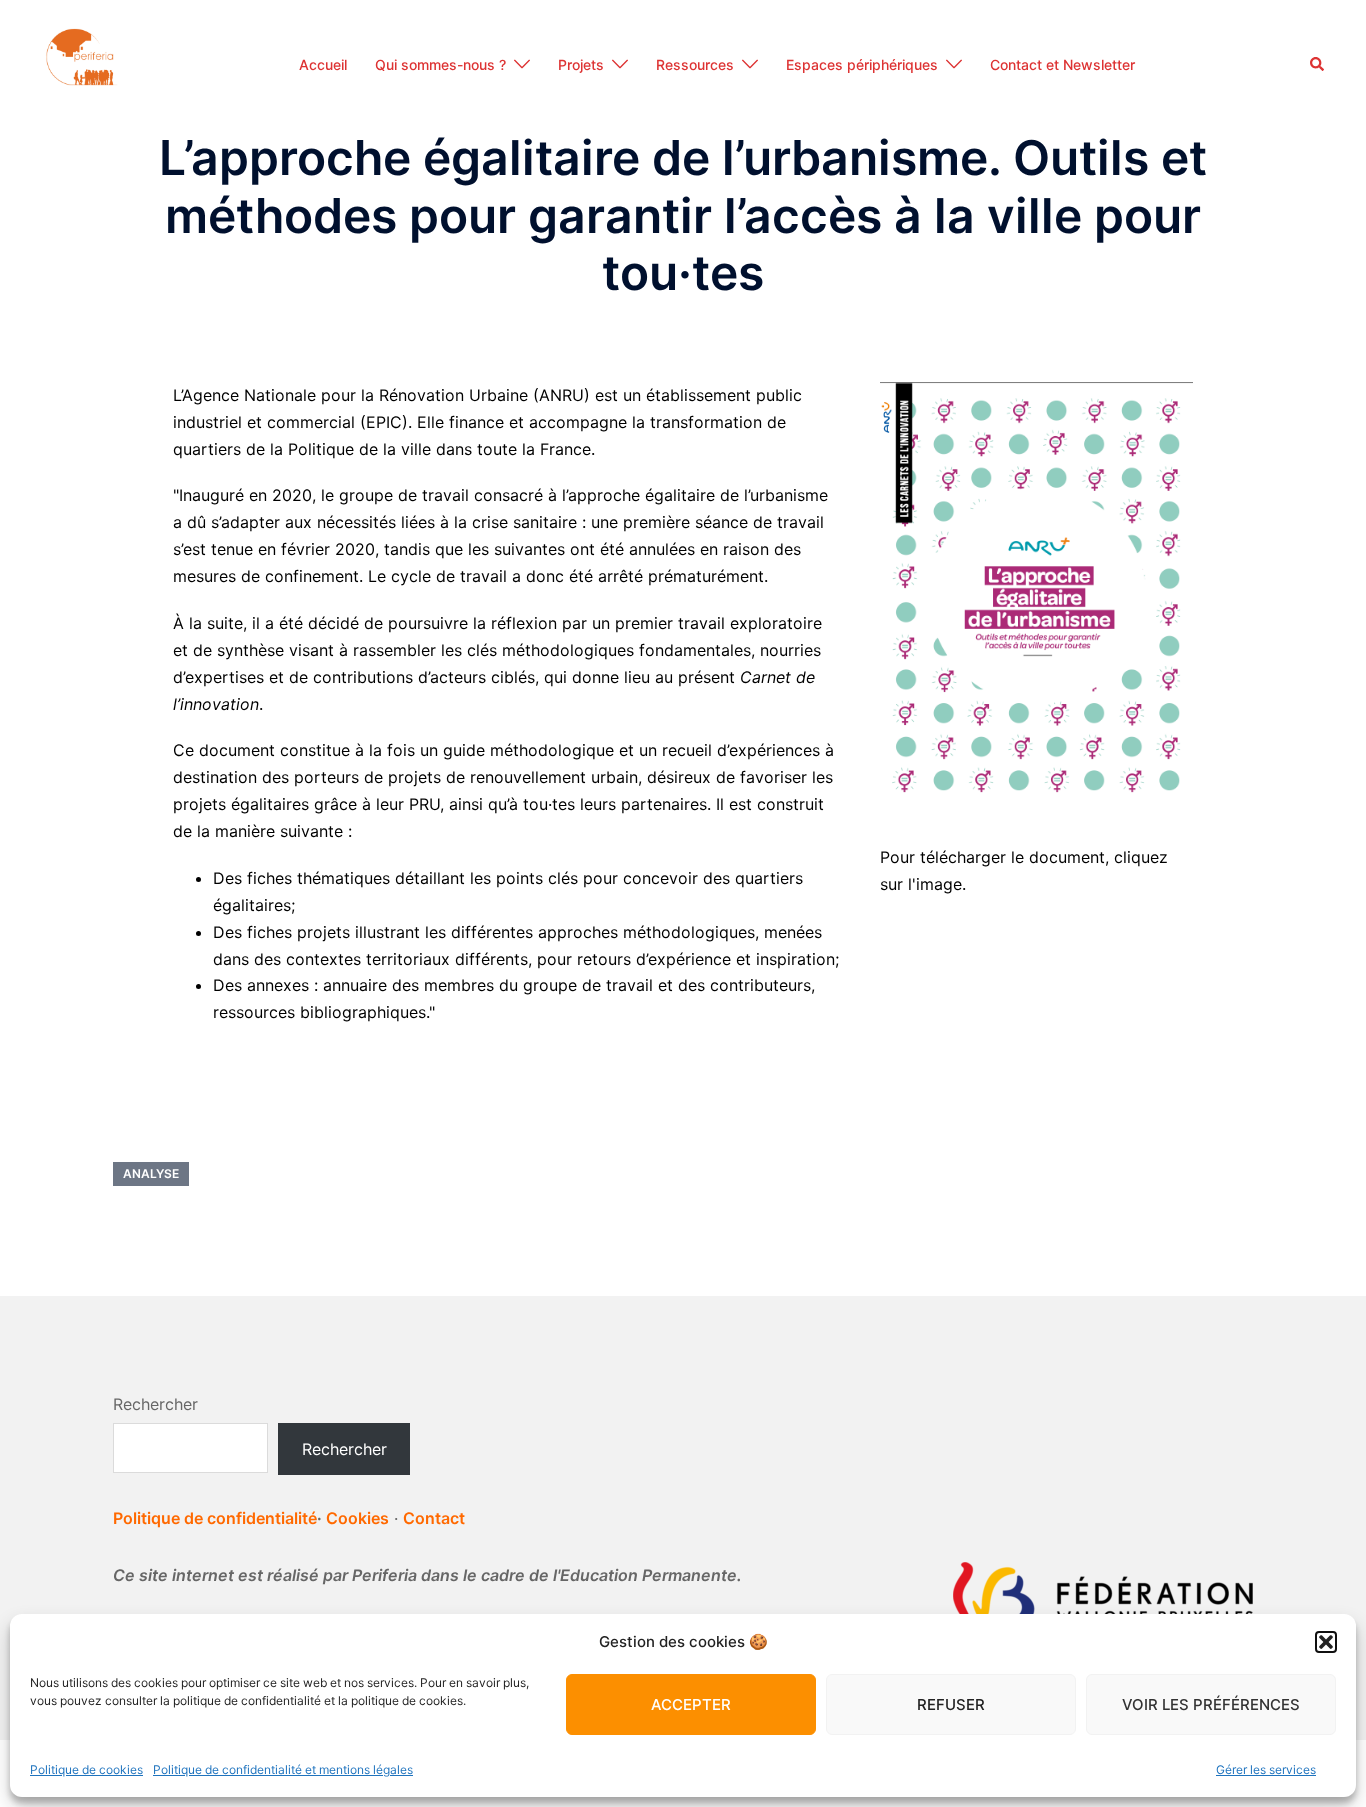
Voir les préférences (1211, 1704)
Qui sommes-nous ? (440, 64)
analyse (151, 1173)
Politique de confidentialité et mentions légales (283, 1769)
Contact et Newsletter (1062, 64)
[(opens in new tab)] (1036, 591)
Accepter (691, 1704)
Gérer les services (1266, 1769)
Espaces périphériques (862, 64)
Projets (581, 64)
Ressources (695, 64)
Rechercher (155, 1404)
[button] (1326, 1642)
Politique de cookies (86, 1769)
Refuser (951, 1704)
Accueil (323, 64)
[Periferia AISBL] (82, 63)
